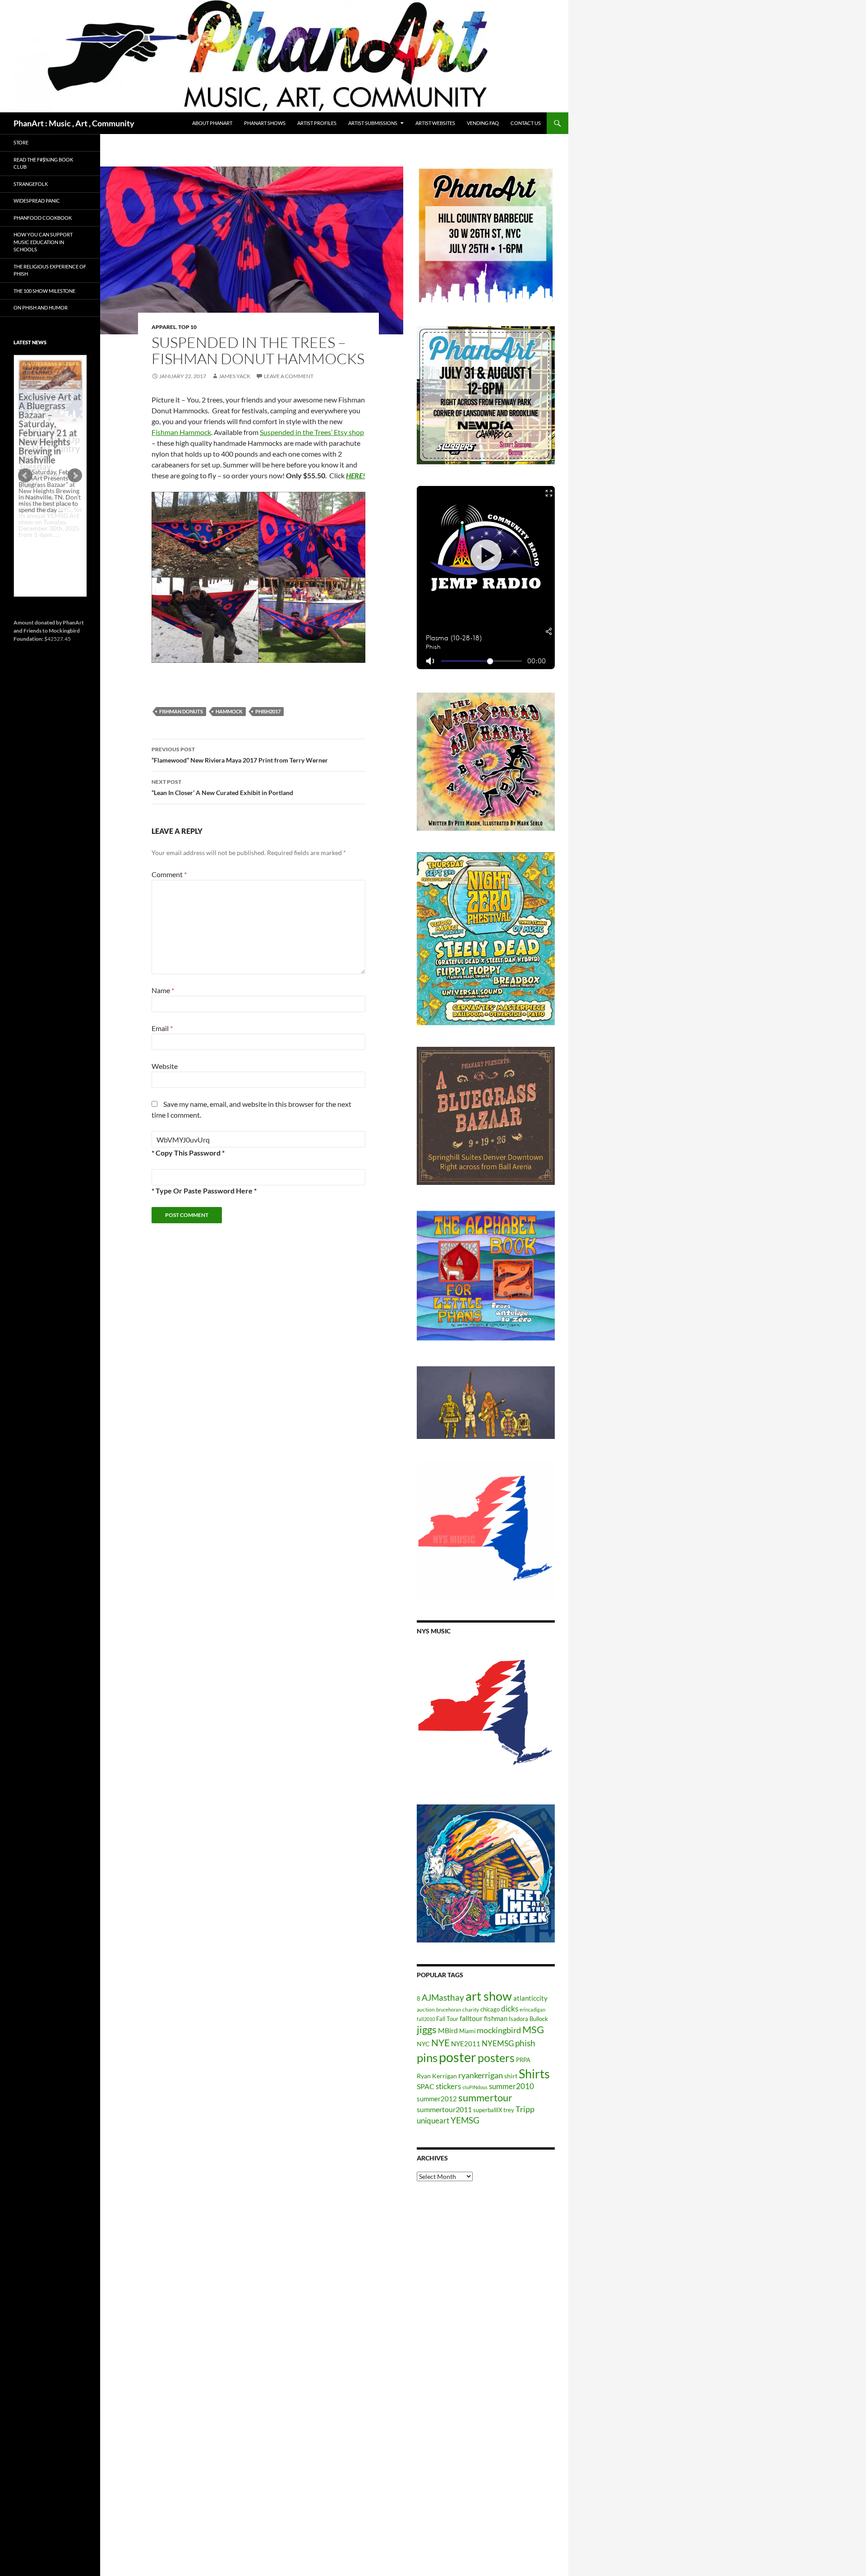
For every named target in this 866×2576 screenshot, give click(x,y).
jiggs (427, 2029)
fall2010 (426, 2019)
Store (21, 142)
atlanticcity (530, 1998)
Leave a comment (289, 376)
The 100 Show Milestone (44, 291)
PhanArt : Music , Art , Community (74, 123)
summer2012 (437, 2099)
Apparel (164, 327)
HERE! (355, 475)
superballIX (488, 2110)
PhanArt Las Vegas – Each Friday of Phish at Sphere (48, 380)
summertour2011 (444, 2109)
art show (489, 1996)
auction (426, 2009)
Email (162, 1028)
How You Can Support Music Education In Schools (43, 242)
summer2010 (511, 2086)
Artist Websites (435, 123)
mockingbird (499, 2030)
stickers (448, 2086)
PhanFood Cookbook (43, 218)
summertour (485, 2097)
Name (163, 990)
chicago (490, 2009)
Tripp (525, 2109)
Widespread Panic (37, 201)
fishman (496, 2018)
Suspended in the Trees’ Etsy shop (312, 432)
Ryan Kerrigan (437, 2076)
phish (525, 2043)
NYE (440, 2042)
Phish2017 (268, 711)
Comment (169, 874)
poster (458, 2057)
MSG (533, 2030)
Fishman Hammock (181, 432)
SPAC (426, 2086)
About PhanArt (212, 123)
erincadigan (532, 2009)
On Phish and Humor (41, 308)
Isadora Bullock (528, 2019)
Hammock (229, 711)
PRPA (523, 2060)
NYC (423, 2044)
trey (509, 2110)
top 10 (187, 327)
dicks (510, 2009)
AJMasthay (443, 1997)
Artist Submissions (373, 123)
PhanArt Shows (265, 123)
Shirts (534, 2074)
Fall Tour (447, 2019)
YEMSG (465, 2120)
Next (75, 476)
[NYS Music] (486, 1714)
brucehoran (449, 2009)
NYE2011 (466, 2044)
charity (471, 2009)
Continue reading (47, 541)
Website (165, 1066)
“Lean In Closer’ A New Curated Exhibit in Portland (222, 787)
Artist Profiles (317, 123)
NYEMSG (498, 2043)
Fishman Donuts (181, 711)
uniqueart (433, 2120)
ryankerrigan (481, 2075)
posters (496, 2058)
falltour (471, 2018)
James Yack (235, 376)
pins (427, 2058)
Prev (25, 476)
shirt (511, 2076)
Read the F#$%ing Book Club (43, 163)
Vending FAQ (483, 123)
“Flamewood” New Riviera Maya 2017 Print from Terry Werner (240, 755)
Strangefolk (31, 184)
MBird (448, 2030)
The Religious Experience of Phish (50, 270)
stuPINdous (475, 2087)
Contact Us (526, 123)
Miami (467, 2031)
